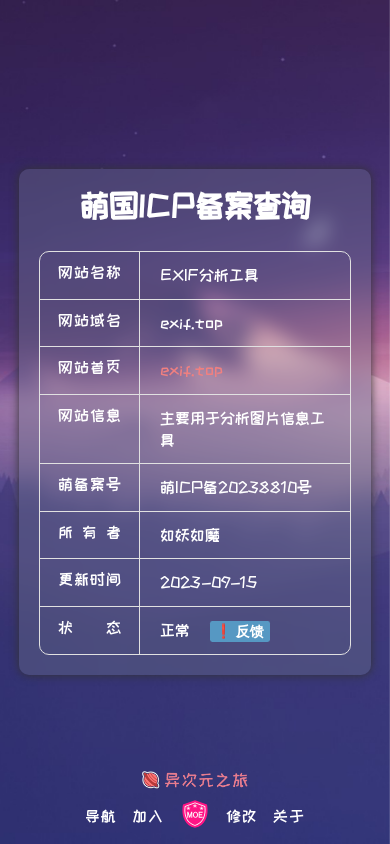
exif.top (191, 370)
